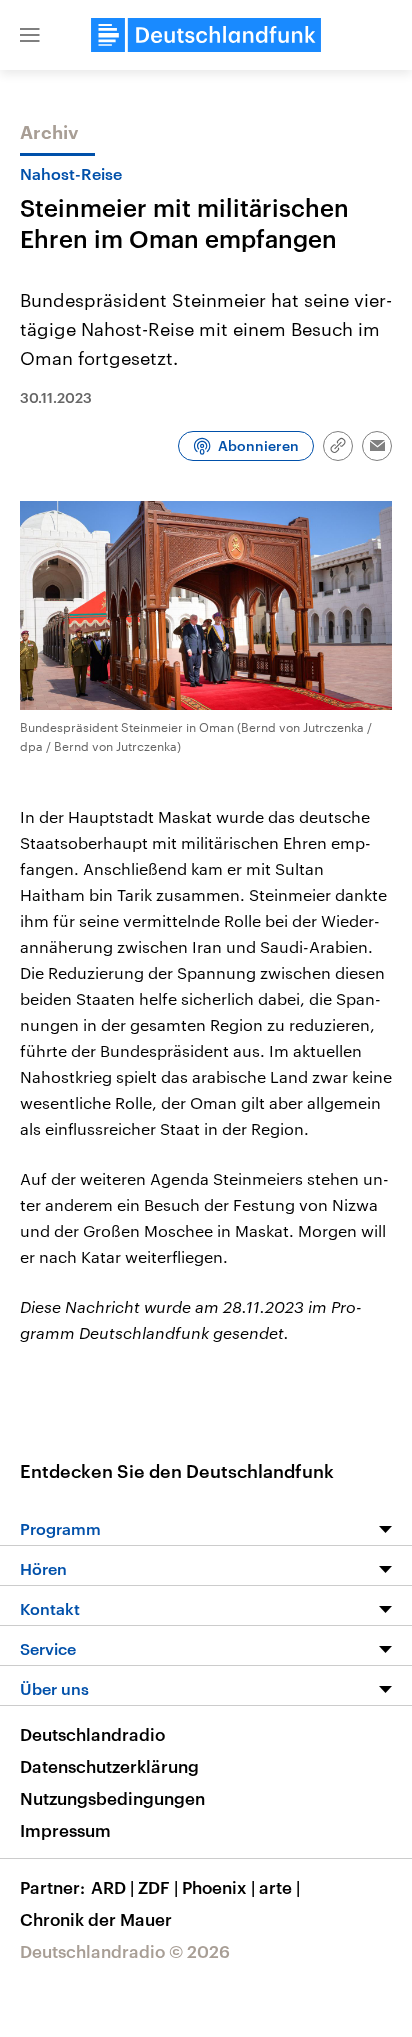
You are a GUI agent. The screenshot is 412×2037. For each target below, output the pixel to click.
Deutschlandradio (92, 1734)
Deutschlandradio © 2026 (125, 1951)
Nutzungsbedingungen (112, 1798)
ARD (112, 1887)
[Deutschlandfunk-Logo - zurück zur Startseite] (206, 35)
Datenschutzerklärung (109, 1766)
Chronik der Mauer (96, 1919)
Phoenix (218, 1887)
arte (279, 1887)
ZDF (158, 1887)
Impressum (65, 1830)
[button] (30, 35)
